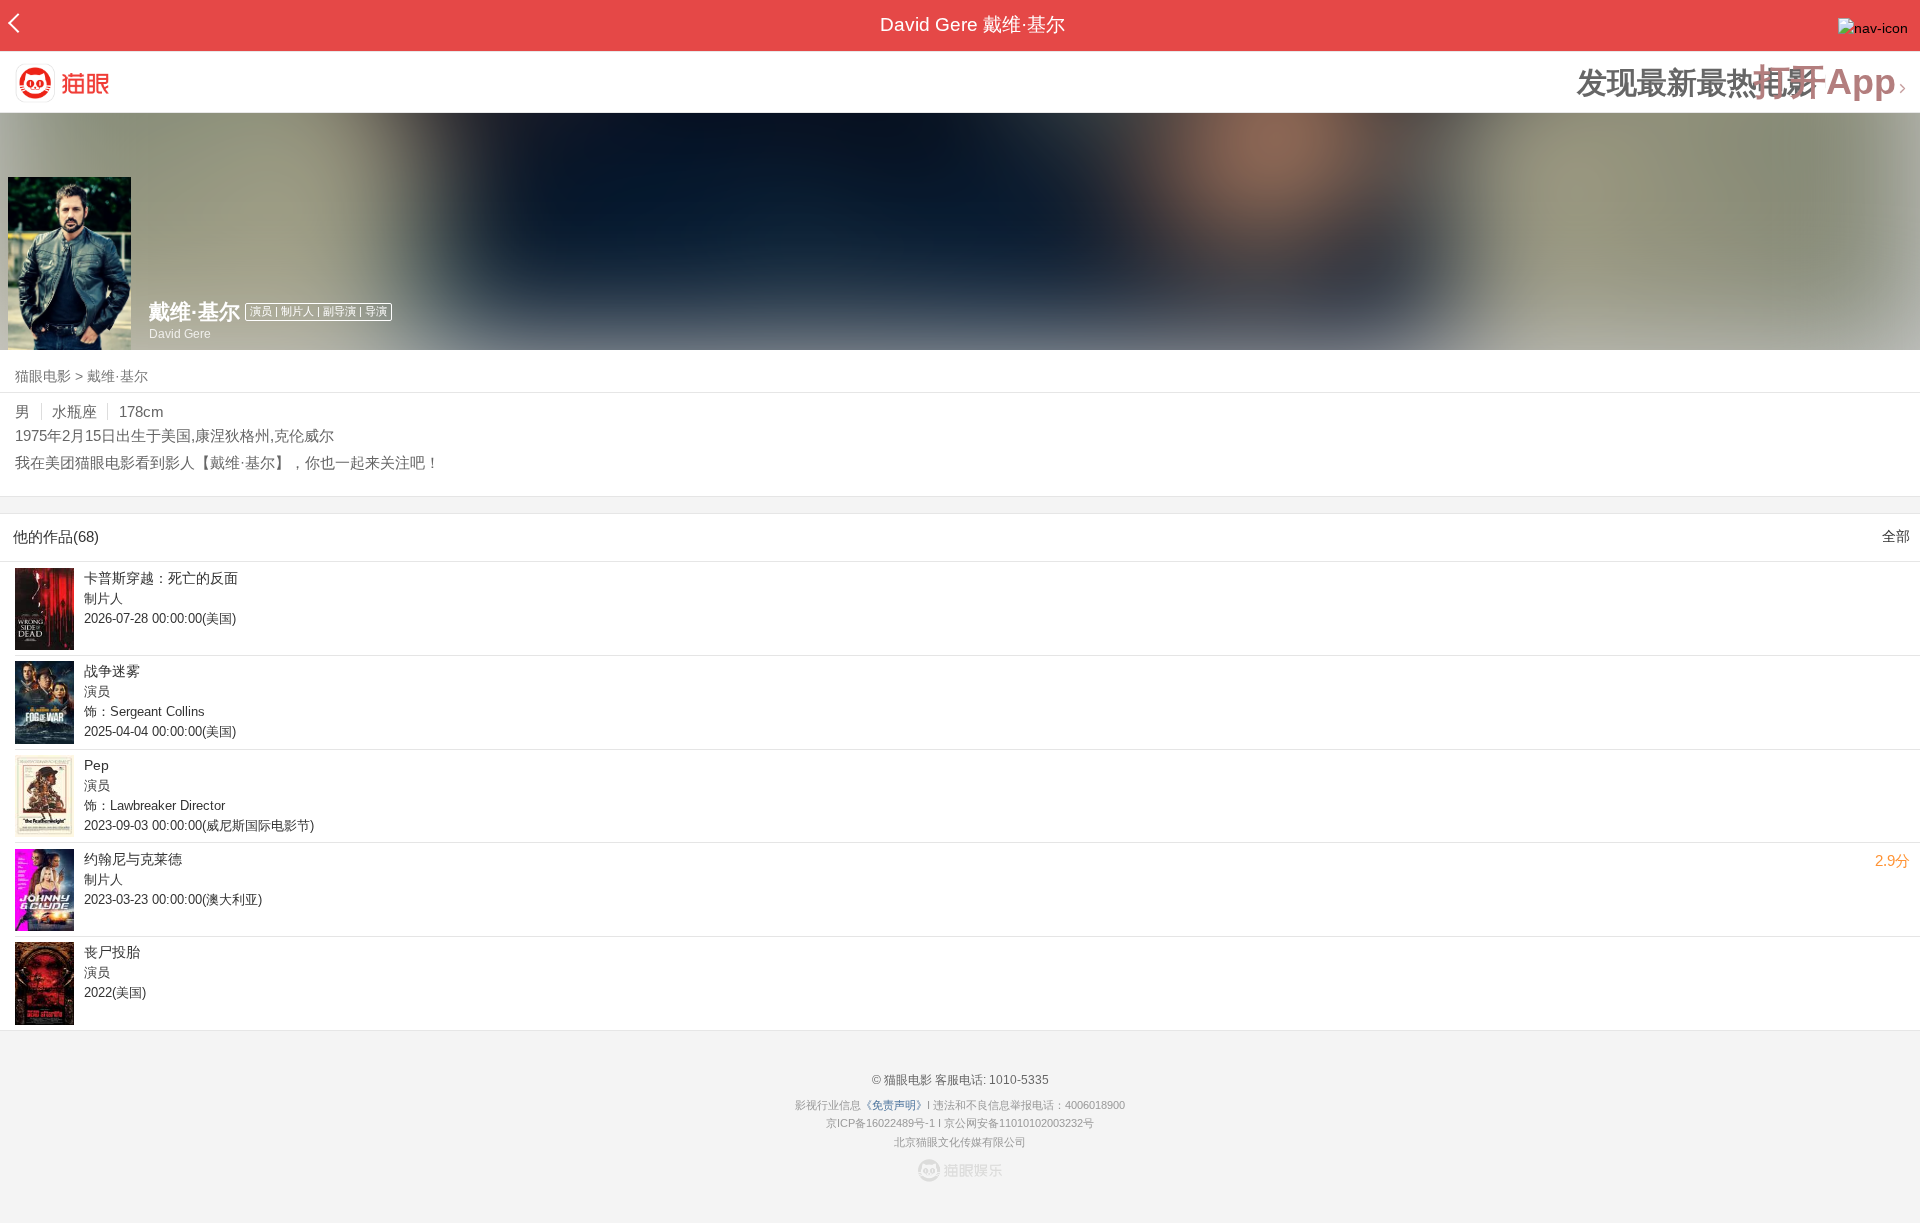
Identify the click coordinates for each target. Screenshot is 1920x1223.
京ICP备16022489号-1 (880, 1123)
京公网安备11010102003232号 (1019, 1123)
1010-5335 (1017, 1080)
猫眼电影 (43, 376)
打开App (1825, 82)
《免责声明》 (894, 1105)
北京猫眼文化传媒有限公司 (960, 1142)
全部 (1896, 536)
